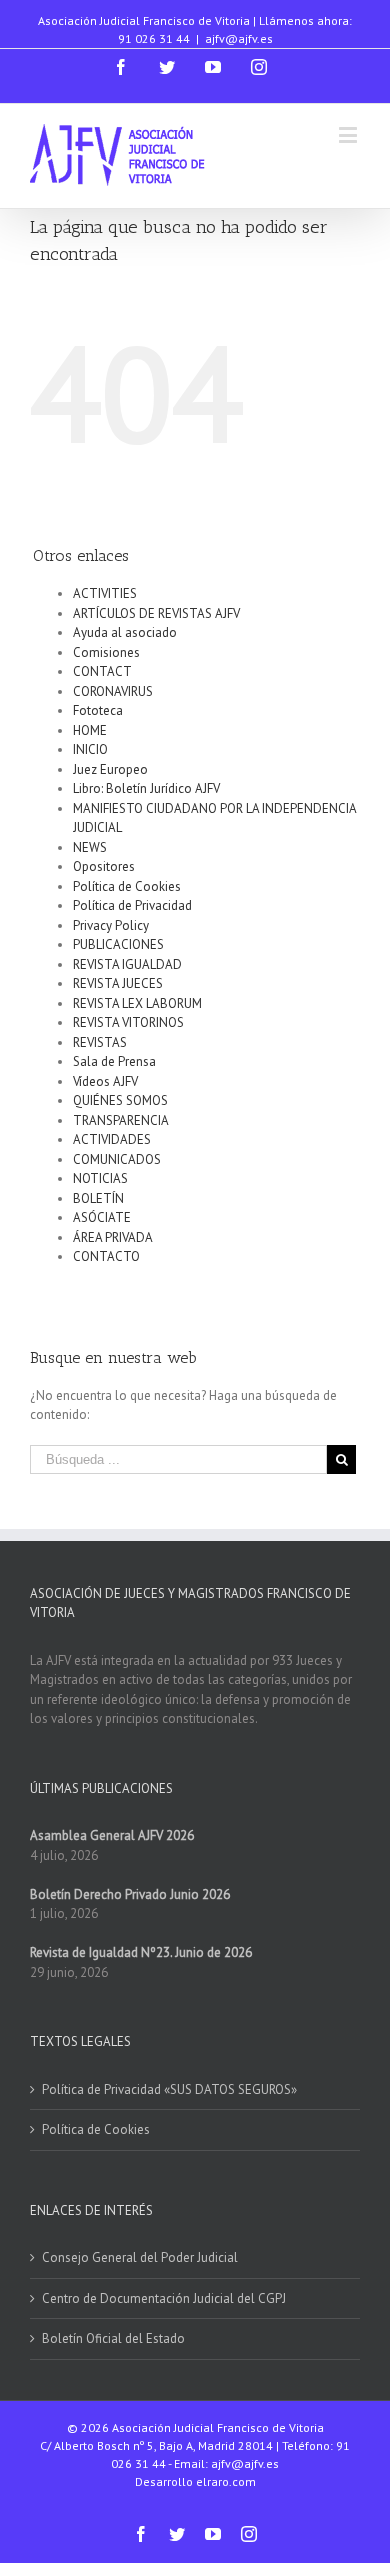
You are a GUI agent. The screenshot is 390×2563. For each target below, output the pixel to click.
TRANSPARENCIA (121, 1120)
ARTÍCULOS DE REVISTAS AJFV (156, 613)
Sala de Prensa (114, 1061)
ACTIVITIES (105, 593)
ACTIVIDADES (112, 1139)
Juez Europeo (110, 769)
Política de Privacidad (132, 905)
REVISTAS (100, 1042)
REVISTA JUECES (118, 983)
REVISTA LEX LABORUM (137, 1003)
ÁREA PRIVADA (113, 1237)
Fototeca (98, 710)
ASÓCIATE (102, 1217)
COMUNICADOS (117, 1159)
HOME (90, 730)
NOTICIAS (100, 1178)
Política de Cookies (127, 886)
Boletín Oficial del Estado (113, 2338)
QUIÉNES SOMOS (120, 1100)
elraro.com (226, 2481)
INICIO (90, 749)
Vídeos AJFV (105, 1081)
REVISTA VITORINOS (128, 1022)
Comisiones (106, 652)
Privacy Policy (111, 925)
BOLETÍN (98, 1198)
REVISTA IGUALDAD (127, 964)
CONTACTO (106, 1256)
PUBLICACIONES (118, 944)
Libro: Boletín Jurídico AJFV (146, 788)
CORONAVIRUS (113, 691)
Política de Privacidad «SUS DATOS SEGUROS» (169, 2089)
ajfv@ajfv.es (239, 38)
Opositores (104, 866)
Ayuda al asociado (125, 632)
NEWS (90, 847)
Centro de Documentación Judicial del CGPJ (164, 2298)
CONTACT (102, 671)
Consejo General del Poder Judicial (140, 2257)
